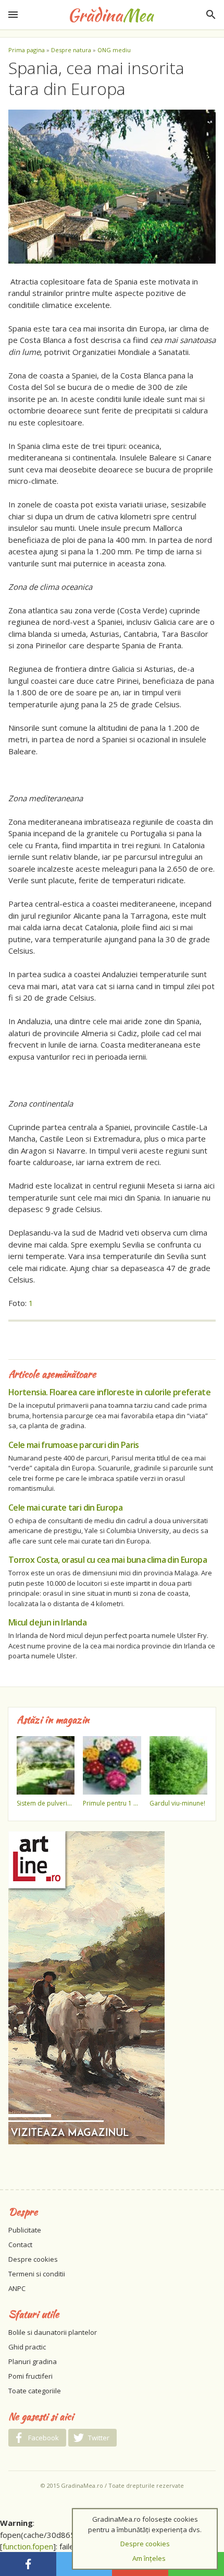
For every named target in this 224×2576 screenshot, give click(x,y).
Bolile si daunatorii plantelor (53, 2332)
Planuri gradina (33, 2361)
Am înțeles (149, 2558)
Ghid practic (27, 2347)
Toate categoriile (35, 2391)
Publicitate (25, 2230)
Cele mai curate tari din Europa (65, 1507)
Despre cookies (33, 2259)
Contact (20, 2245)
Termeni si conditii (37, 2274)
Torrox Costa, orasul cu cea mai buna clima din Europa (108, 1560)
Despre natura (71, 50)
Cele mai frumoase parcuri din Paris (74, 1445)
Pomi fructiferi (30, 2376)
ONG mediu (114, 50)
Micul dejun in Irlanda (47, 1622)
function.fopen (28, 2546)
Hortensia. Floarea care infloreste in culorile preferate (109, 1392)
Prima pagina (27, 50)
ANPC (17, 2288)
